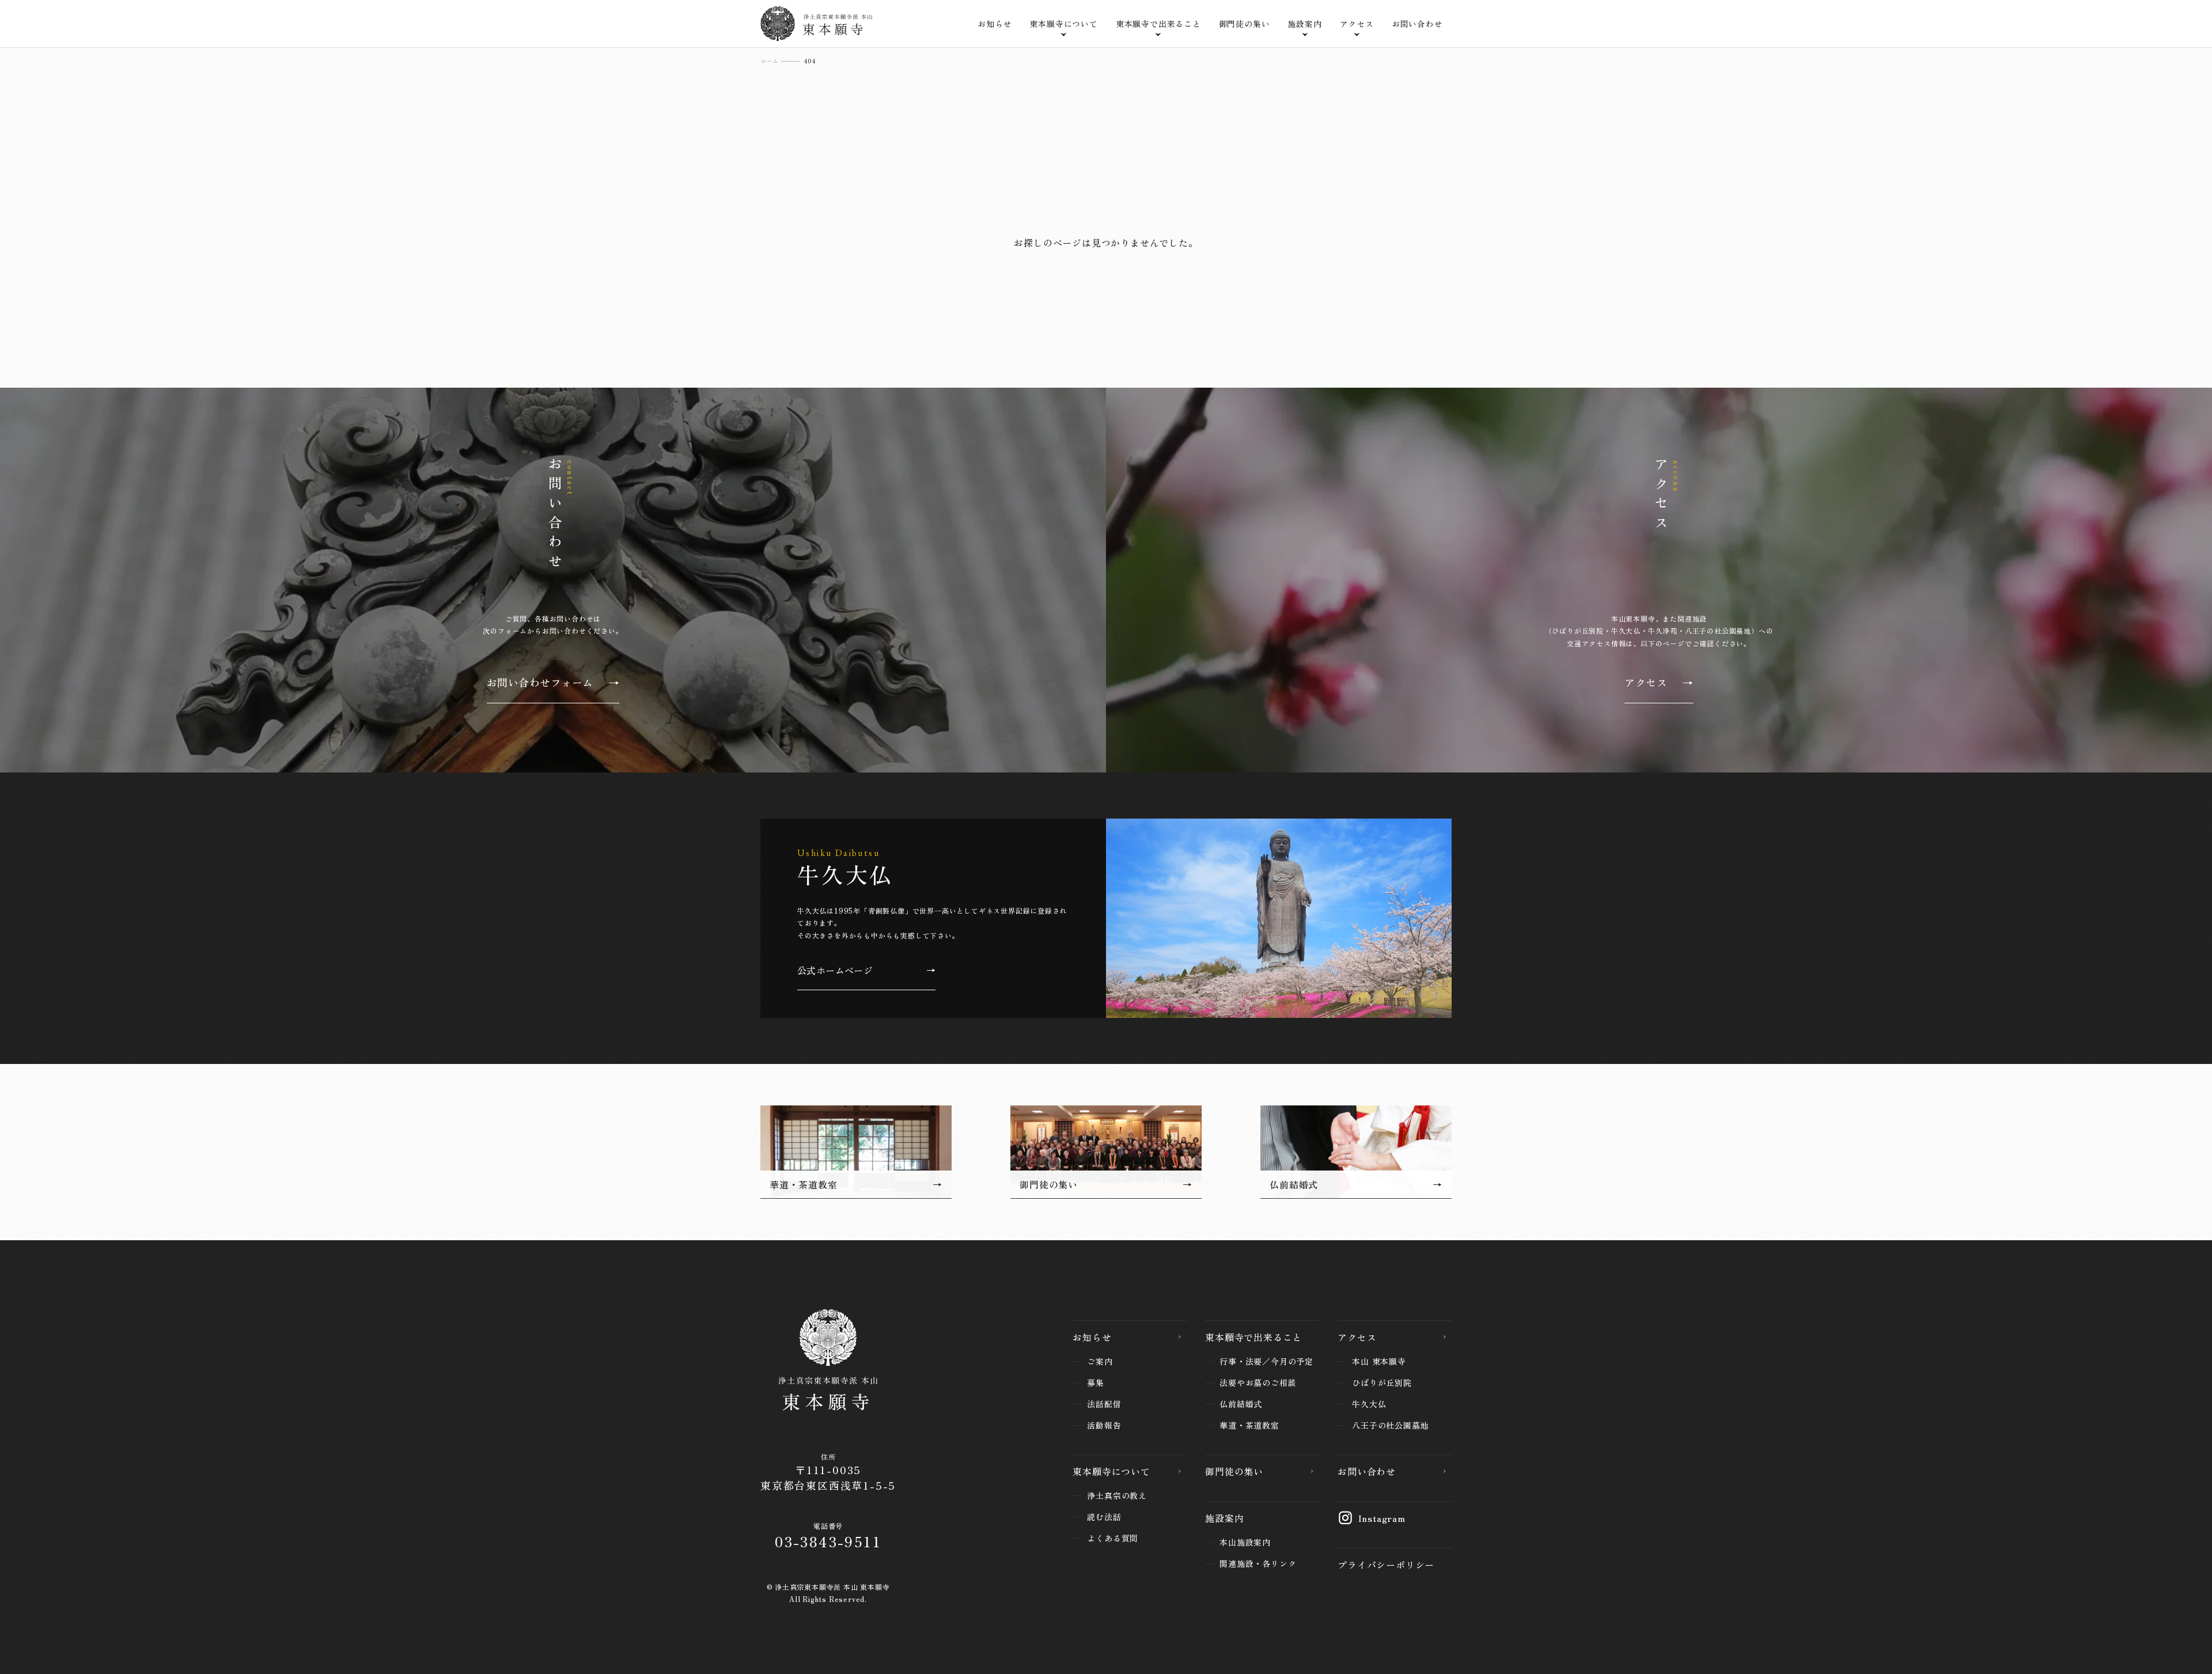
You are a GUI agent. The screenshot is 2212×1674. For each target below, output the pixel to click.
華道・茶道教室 (1249, 1425)
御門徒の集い (1245, 24)
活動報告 (1104, 1425)
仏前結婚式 (1241, 1404)
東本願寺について (1111, 1471)
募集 (1096, 1383)
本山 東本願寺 (1379, 1361)
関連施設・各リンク (1258, 1563)
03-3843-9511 (828, 1541)
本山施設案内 (1245, 1542)
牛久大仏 (1369, 1404)
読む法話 (1104, 1517)
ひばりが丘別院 (1382, 1383)
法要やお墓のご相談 (1258, 1383)
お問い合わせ (1417, 24)
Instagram (1382, 1518)
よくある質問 (1113, 1538)
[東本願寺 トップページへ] (828, 1362)
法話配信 (1104, 1404)
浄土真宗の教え (1117, 1495)
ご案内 (1100, 1361)
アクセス (1357, 1337)
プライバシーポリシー (1386, 1565)
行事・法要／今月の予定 (1266, 1361)
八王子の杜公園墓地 (1390, 1425)
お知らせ (995, 24)
